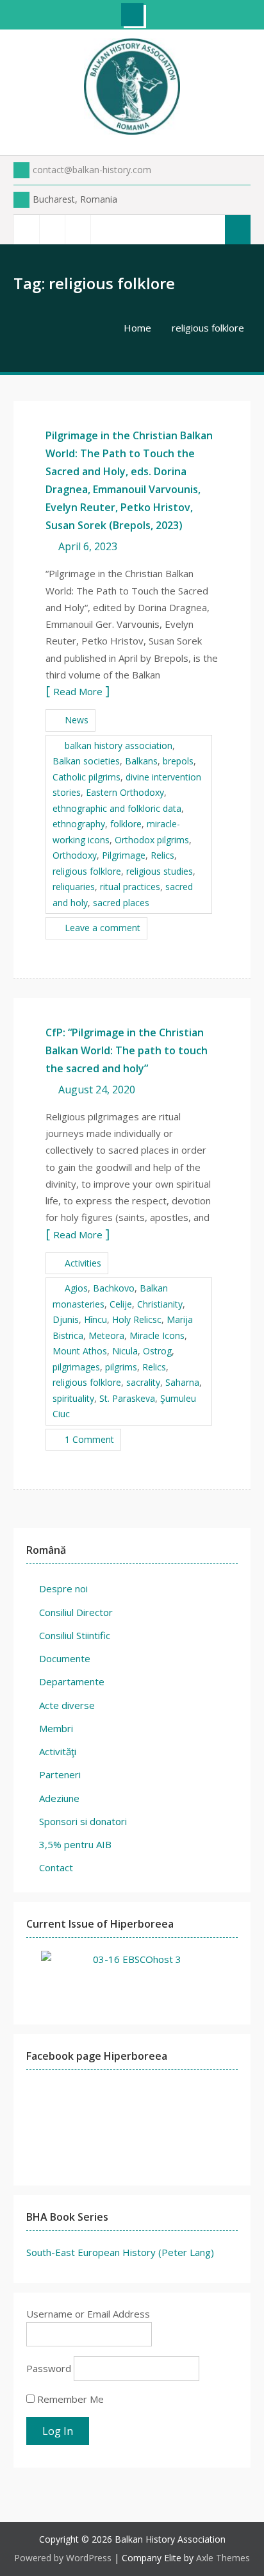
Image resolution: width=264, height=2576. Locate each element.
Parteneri (60, 1774)
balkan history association (119, 745)
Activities (83, 1263)
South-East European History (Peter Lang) (120, 2252)
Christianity (160, 1304)
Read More (78, 691)
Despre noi (63, 1588)
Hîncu (95, 1319)
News (77, 720)
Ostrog (157, 1351)
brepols (178, 761)
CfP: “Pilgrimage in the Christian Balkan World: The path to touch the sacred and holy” (127, 1050)
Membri (56, 1728)
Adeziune (59, 1798)
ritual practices (130, 887)
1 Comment (89, 1439)
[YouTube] (78, 229)
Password (49, 2368)
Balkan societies (86, 761)
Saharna (182, 1382)
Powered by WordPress (63, 2558)
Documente (65, 1658)
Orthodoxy (75, 855)
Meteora (106, 1335)
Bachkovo (114, 1288)
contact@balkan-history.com (92, 170)
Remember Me (69, 2399)
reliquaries (74, 887)
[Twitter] (52, 229)
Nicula (125, 1351)
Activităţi (58, 1751)
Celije (121, 1304)
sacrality (143, 1382)
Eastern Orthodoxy (125, 792)
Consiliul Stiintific (75, 1635)
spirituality (73, 1398)
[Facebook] (26, 229)
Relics (162, 855)
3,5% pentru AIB (75, 1844)
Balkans (141, 761)
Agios (76, 1288)
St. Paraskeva (127, 1398)
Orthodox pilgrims (152, 840)
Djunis (66, 1319)
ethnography (79, 824)
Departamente (72, 1681)
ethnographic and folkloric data (117, 808)
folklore (126, 824)
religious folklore (87, 871)
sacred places (121, 903)
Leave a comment (103, 928)
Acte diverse (67, 1705)
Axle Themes (223, 2558)
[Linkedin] (103, 229)
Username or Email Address (88, 2314)
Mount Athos (80, 1351)
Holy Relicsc (137, 1319)
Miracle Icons (157, 1335)
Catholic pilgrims (87, 777)
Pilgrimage (124, 855)
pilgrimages (76, 1367)
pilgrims (121, 1367)
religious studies (160, 871)
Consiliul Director (76, 1612)
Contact (56, 1867)
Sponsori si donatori (83, 1821)
